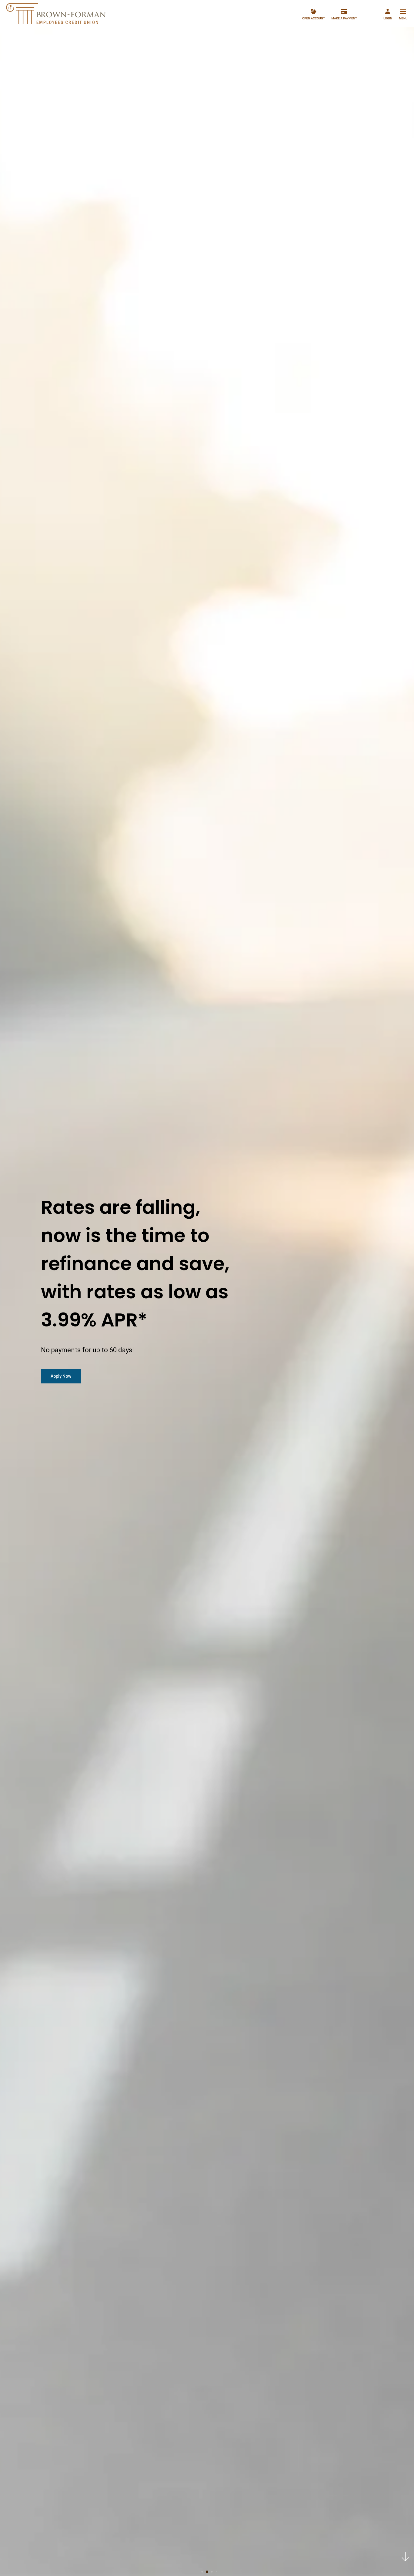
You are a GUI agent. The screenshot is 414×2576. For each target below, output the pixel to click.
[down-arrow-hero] (405, 2557)
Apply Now (61, 1376)
